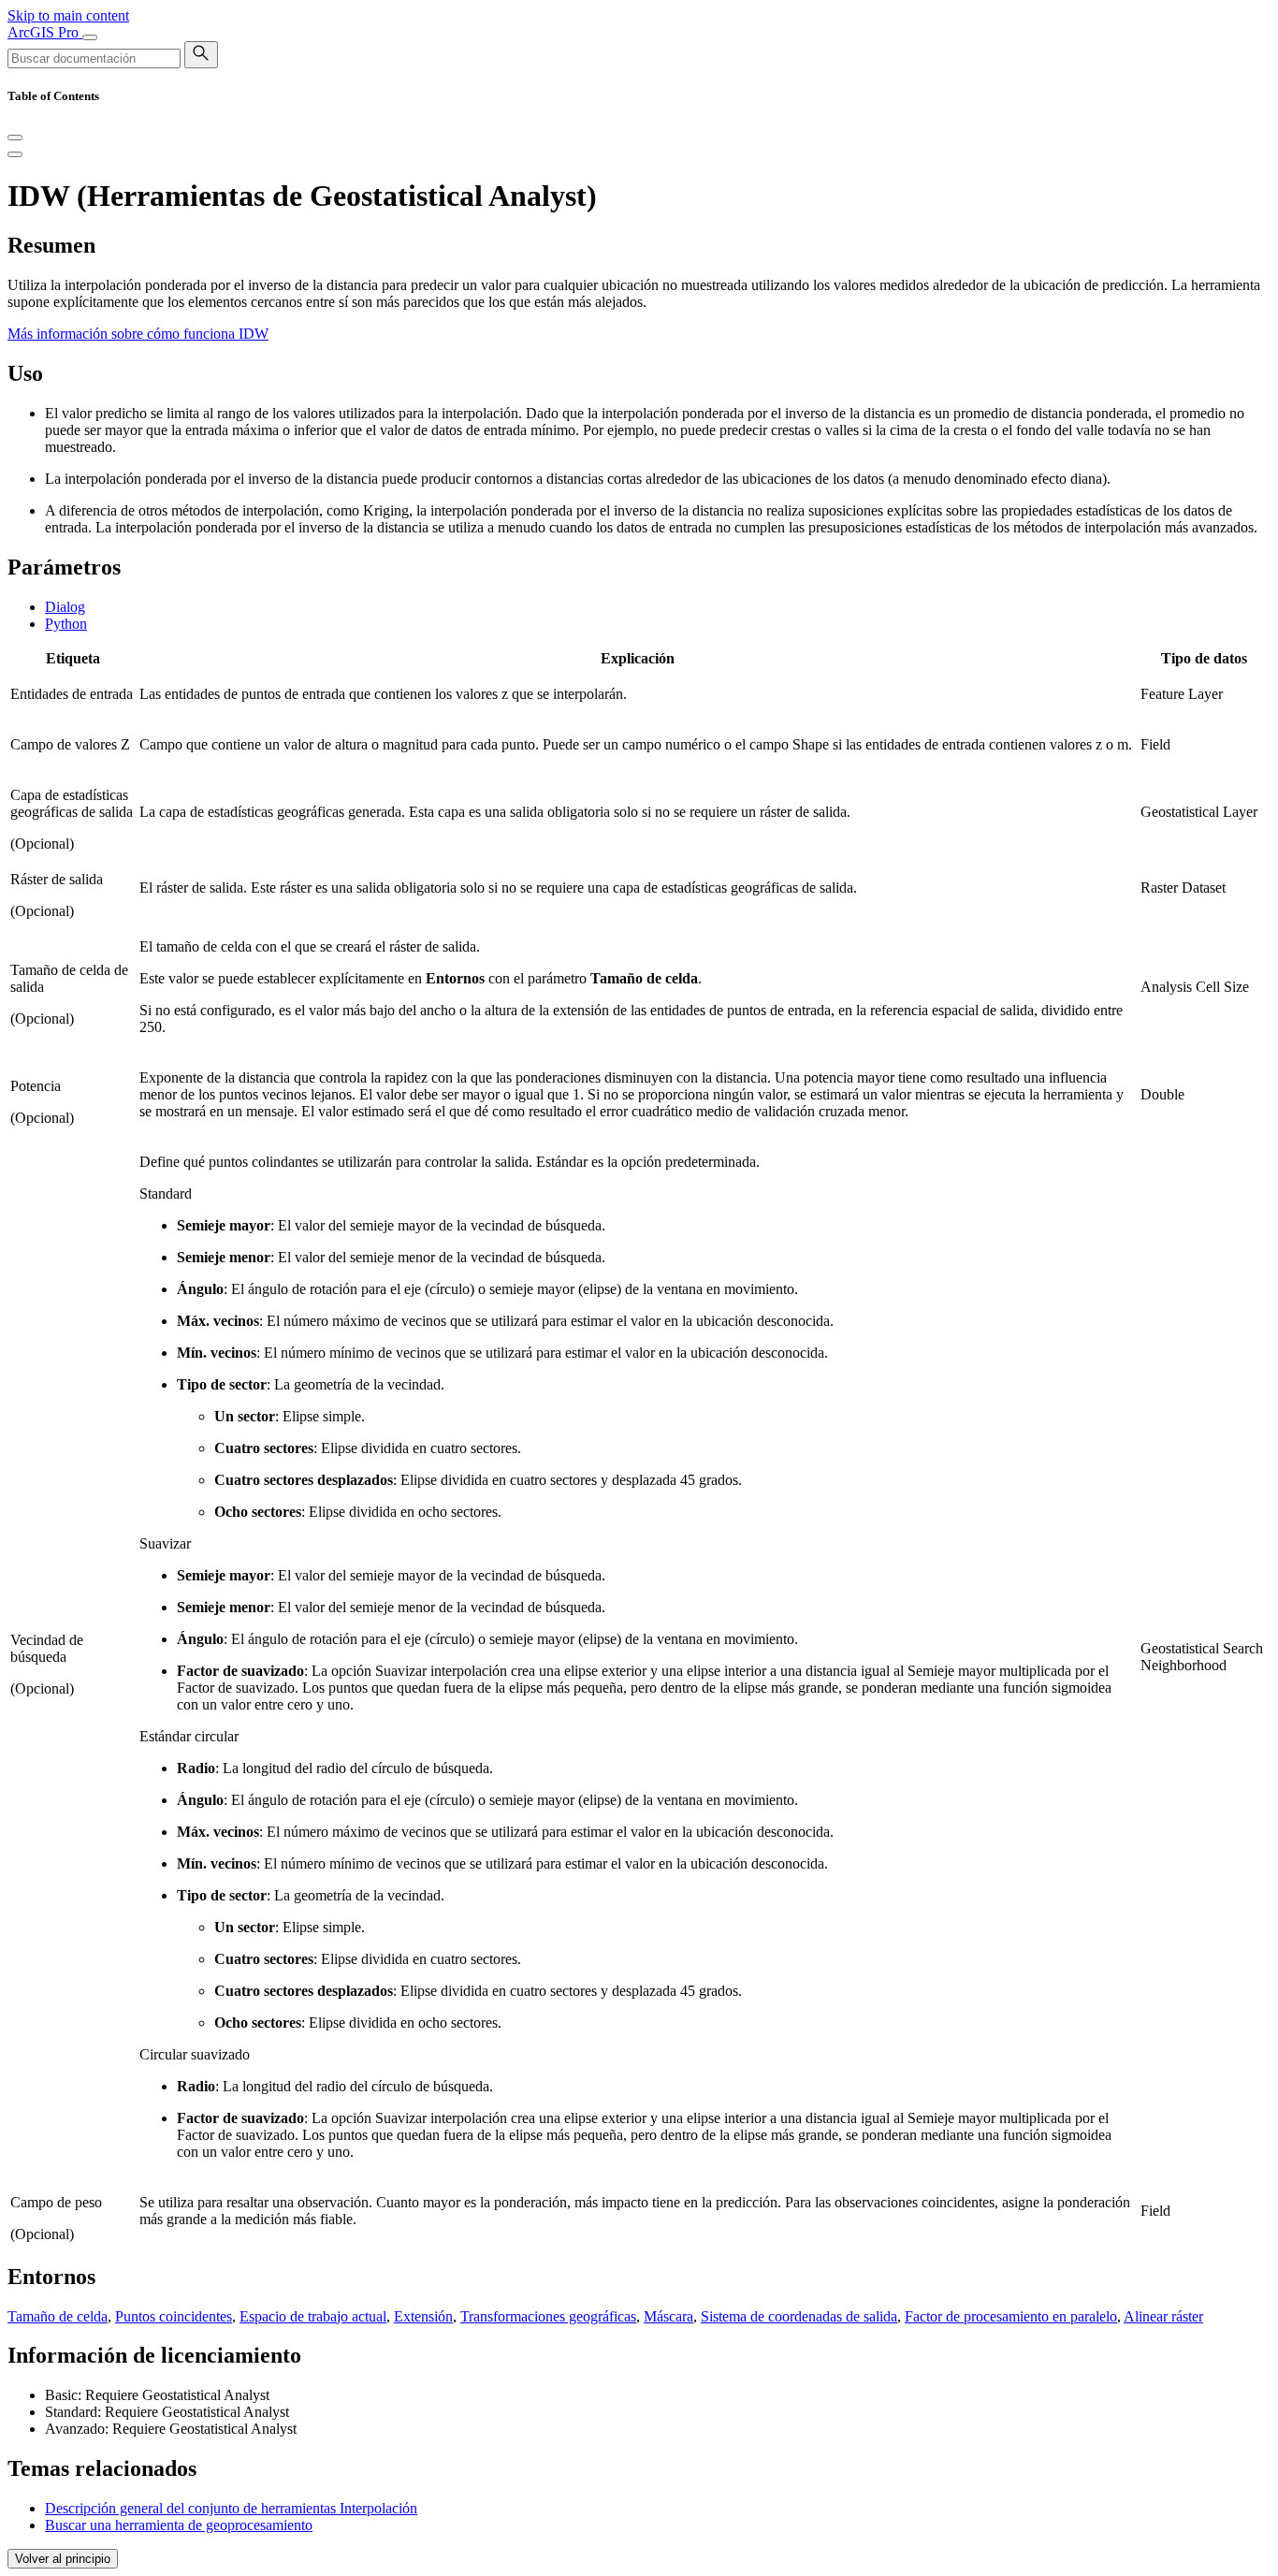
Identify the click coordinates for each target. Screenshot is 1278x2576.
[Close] (15, 138)
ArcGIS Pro (45, 32)
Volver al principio (63, 2559)
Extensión (423, 2316)
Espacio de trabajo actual (313, 2316)
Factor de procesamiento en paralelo (1011, 2316)
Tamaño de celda (58, 2316)
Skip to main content (68, 15)
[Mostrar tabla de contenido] (15, 154)
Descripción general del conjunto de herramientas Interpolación (231, 2508)
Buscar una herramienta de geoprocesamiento (179, 2525)
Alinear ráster (1163, 2316)
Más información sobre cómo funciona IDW (138, 334)
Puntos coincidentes (174, 2316)
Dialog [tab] (65, 607)
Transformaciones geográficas (548, 2316)
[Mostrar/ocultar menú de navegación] (90, 37)
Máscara (668, 2316)
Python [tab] (66, 624)
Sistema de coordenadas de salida (799, 2316)
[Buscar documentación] (201, 55)
